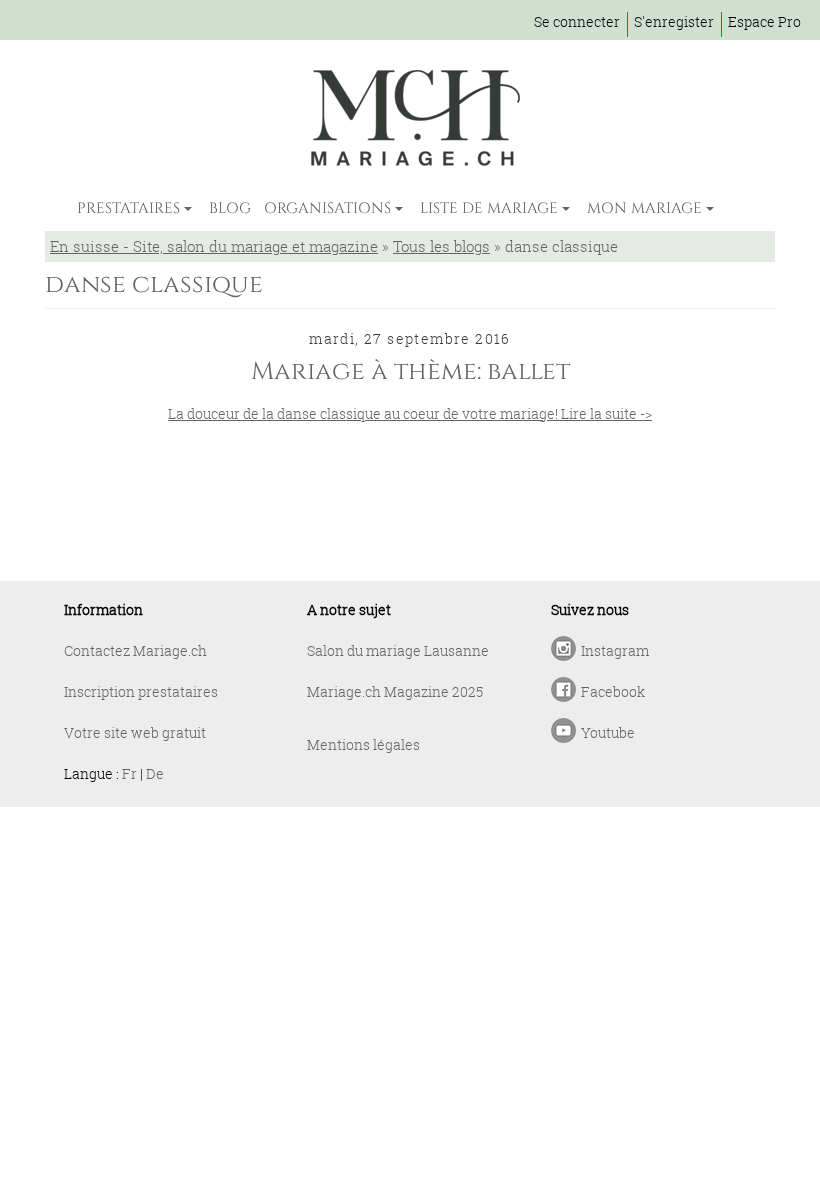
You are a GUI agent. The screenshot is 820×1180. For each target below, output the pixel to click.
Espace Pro (764, 21)
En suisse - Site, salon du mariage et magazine (214, 246)
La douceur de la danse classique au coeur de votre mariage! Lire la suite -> (410, 413)
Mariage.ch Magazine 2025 (395, 691)
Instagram (615, 650)
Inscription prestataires (141, 691)
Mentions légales (363, 744)
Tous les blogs (441, 246)
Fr (129, 773)
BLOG (230, 208)
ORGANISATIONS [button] (327, 208)
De (155, 773)
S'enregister (674, 21)
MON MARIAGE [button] (644, 208)
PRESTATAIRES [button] (128, 208)
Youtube (608, 732)
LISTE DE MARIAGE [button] (489, 208)
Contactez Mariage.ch (135, 650)
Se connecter (577, 21)
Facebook (613, 691)
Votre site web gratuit (135, 732)
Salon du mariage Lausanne (398, 650)
